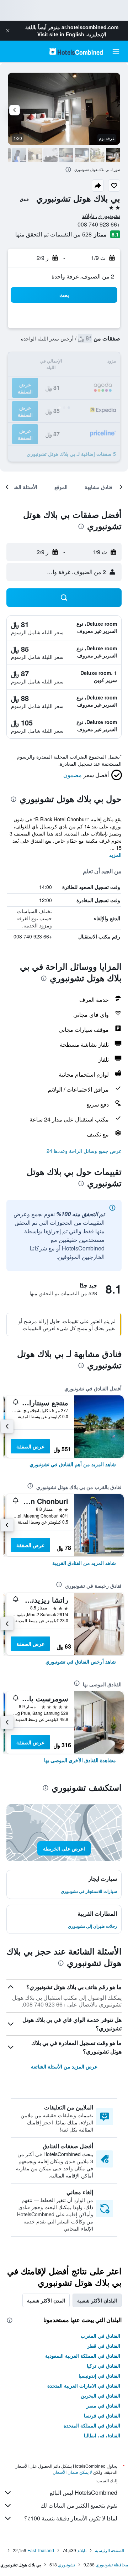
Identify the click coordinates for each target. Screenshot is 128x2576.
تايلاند (82, 2550)
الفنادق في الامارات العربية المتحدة (84, 2385)
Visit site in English (61, 34)
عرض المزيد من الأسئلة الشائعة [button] (64, 2066)
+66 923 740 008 (99, 224)
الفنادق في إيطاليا (102, 2435)
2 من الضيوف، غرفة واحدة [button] (83, 276)
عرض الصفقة (30, 1446)
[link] (73, 1464)
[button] (8, 31)
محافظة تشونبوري (112, 2564)
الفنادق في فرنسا (102, 2415)
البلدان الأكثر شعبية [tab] (97, 2300)
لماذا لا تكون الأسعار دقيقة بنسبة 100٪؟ (71, 2518)
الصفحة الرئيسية (110, 2550)
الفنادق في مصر (103, 2405)
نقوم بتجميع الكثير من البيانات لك (79, 2505)
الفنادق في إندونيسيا (99, 2375)
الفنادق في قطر (104, 2346)
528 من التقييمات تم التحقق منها (54, 234)
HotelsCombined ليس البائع (84, 2492)
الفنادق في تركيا (103, 2366)
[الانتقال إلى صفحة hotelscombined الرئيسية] (76, 51)
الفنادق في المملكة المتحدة (92, 2425)
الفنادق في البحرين (100, 2395)
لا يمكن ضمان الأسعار (73, 2472)
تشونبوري (66, 2564)
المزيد (115, 855)
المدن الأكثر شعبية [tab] (46, 2300)
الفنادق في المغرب (100, 2336)
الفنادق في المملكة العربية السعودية (83, 2356)
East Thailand (41, 2550)
